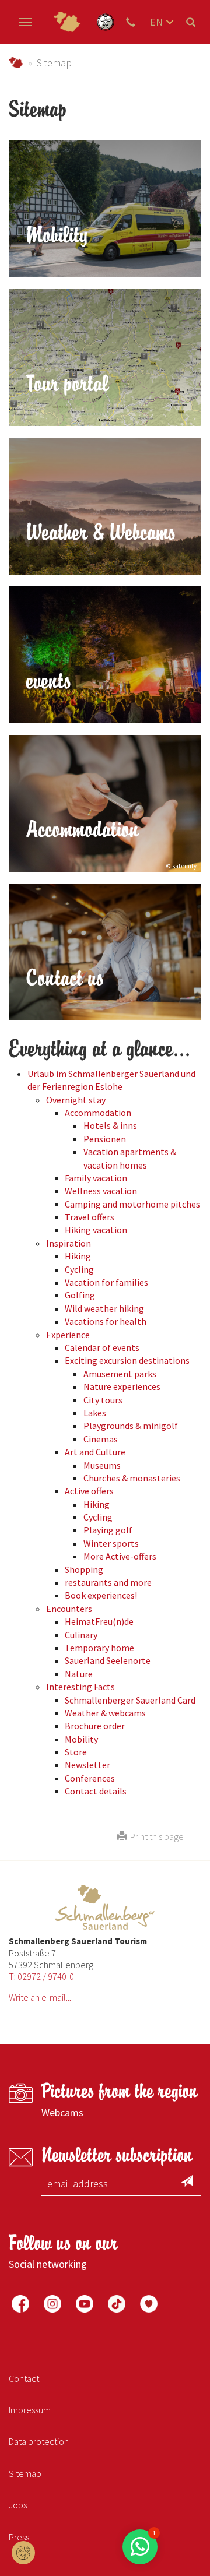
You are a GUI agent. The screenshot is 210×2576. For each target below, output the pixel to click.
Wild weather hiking (104, 1308)
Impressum (30, 2410)
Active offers (89, 1491)
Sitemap (25, 2473)
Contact (24, 2378)
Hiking (78, 1256)
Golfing (80, 1295)
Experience (68, 1335)
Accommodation (98, 1113)
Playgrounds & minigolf (131, 1426)
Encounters (69, 1609)
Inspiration (69, 1243)
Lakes (95, 1413)
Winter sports (111, 1543)
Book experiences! (101, 1595)
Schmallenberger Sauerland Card (130, 1700)
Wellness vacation (101, 1191)
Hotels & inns (110, 1125)
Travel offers (90, 1217)
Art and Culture (95, 1452)
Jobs (18, 2505)
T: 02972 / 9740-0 (41, 1976)
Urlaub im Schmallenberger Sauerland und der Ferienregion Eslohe (16, 63)
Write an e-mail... (40, 1997)
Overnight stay (76, 1100)
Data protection (39, 2441)
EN (156, 22)
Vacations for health (106, 1321)
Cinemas (101, 1439)
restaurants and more (108, 1582)
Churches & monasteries (132, 1478)
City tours (103, 1400)
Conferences (90, 1778)
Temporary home (99, 1648)
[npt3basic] (67, 22)
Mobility (81, 1739)
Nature (79, 1674)
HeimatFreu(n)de (99, 1621)
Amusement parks (120, 1374)
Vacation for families (106, 1282)
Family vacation (96, 1178)
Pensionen (105, 1139)
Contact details (96, 1791)
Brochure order (95, 1726)
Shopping (84, 1569)
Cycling (79, 1269)
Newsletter (87, 1765)
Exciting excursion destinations (127, 1360)
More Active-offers (120, 1556)
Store (76, 1752)
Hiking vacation (96, 1230)
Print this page (155, 1836)
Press (19, 2537)
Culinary (81, 1635)
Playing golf (108, 1530)
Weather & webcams (105, 1713)
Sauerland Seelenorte (108, 1660)
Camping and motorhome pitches (132, 1204)
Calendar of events (102, 1347)
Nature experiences (122, 1386)
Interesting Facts (80, 1687)
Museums (102, 1465)
